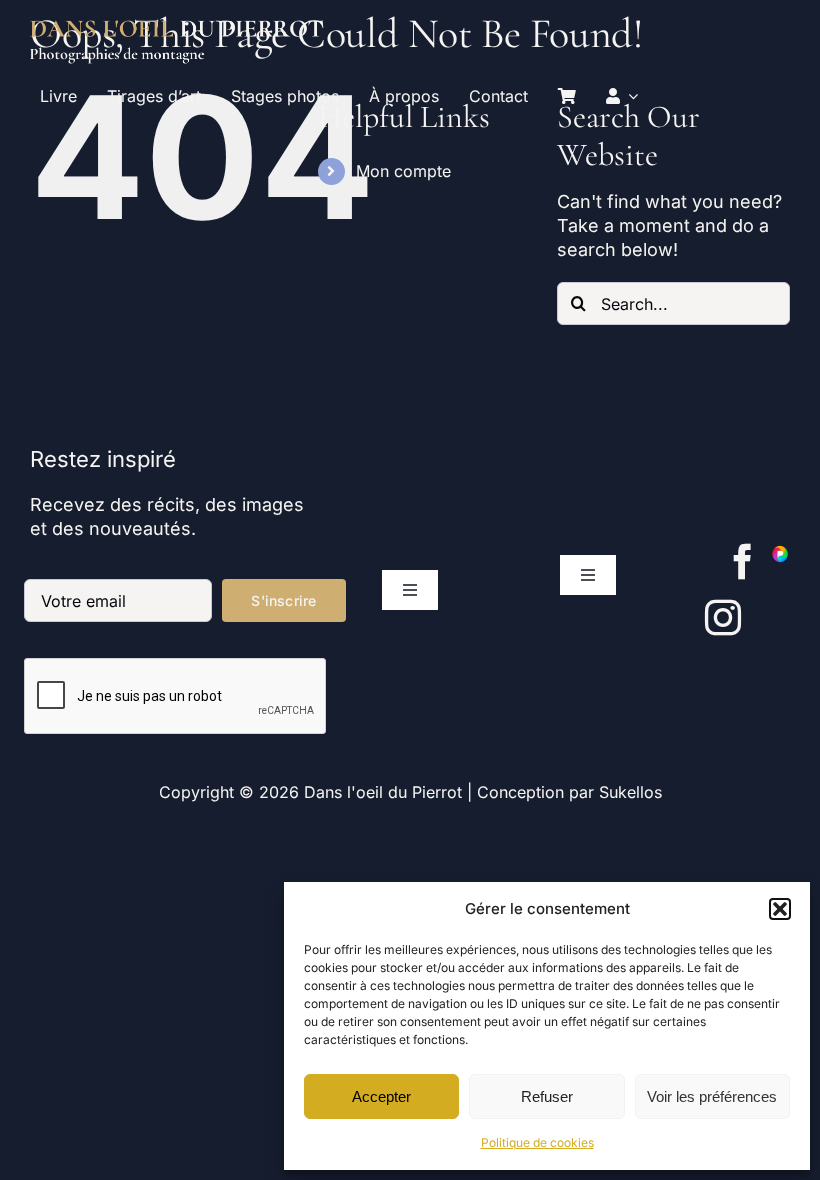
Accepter (381, 1096)
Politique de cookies (537, 1142)
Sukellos (630, 792)
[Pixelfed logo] (780, 552)
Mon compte (403, 171)
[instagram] (723, 618)
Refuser (547, 1096)
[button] (780, 909)
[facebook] (743, 562)
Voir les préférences (712, 1096)
